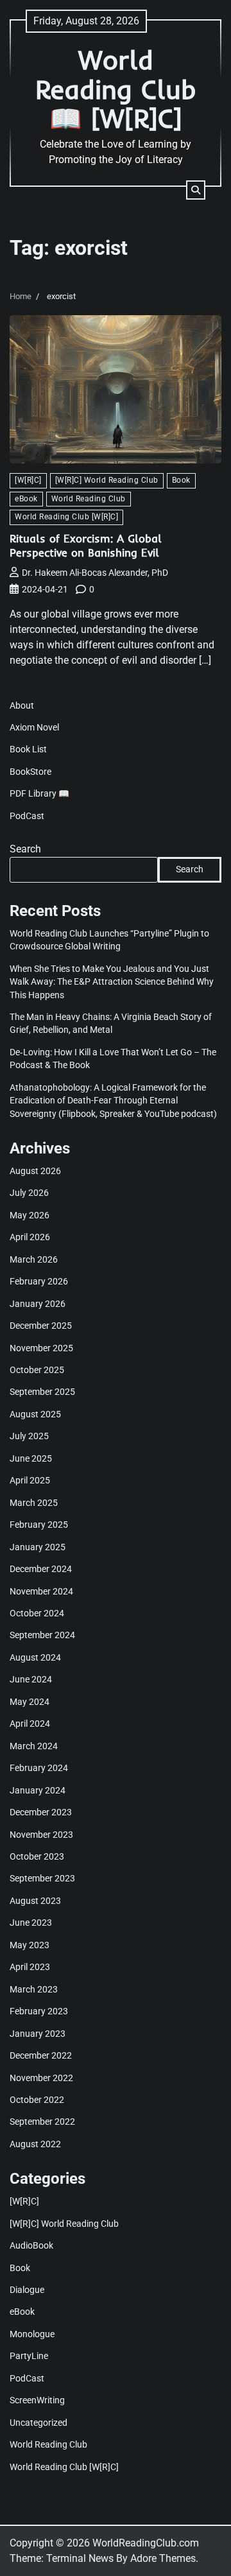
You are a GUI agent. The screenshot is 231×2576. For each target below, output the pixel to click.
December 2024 (41, 1569)
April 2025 (30, 1480)
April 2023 (30, 1967)
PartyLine (29, 2356)
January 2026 (38, 1304)
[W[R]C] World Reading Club (107, 480)
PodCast (27, 816)
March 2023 (34, 1989)
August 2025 (35, 1414)
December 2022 (41, 2055)
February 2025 (39, 1525)
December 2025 (41, 1326)
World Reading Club (89, 499)
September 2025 (42, 1392)
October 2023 (37, 1856)
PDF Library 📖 (39, 793)
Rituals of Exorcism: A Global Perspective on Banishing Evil (86, 545)
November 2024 (41, 1591)
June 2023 (31, 1923)
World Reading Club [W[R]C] (66, 517)
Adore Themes (163, 2558)
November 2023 (41, 1835)
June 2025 (31, 1458)
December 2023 (41, 1812)
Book (181, 480)
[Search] (196, 190)
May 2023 (30, 1945)
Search (25, 849)
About (22, 705)
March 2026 (34, 1259)
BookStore (30, 772)
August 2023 (35, 1901)
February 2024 (39, 1768)
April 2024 (30, 1724)
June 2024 (31, 1679)
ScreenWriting (37, 2400)
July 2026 (29, 1193)
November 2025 (41, 1348)
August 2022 (35, 2144)
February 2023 (39, 2011)
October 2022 (37, 2100)
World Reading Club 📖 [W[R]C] (116, 89)
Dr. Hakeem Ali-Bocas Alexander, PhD (95, 573)
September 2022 (42, 2122)
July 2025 (29, 1436)
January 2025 (38, 1547)
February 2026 (39, 1281)
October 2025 (37, 1370)
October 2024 (37, 1613)
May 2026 (30, 1215)
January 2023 (38, 2034)
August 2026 (35, 1171)
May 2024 (30, 1702)
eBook (26, 499)
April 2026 (30, 1237)
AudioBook (31, 2245)
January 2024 (38, 1790)
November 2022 (41, 2078)
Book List (28, 749)
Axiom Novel (34, 727)
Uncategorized (38, 2423)
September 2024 (42, 1635)
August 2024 (35, 1657)
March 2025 (34, 1503)
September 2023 (42, 1878)
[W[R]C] (28, 480)
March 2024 (34, 1746)
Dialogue (27, 2290)
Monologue (32, 2334)
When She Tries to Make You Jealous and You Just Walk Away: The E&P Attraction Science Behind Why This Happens (112, 982)
